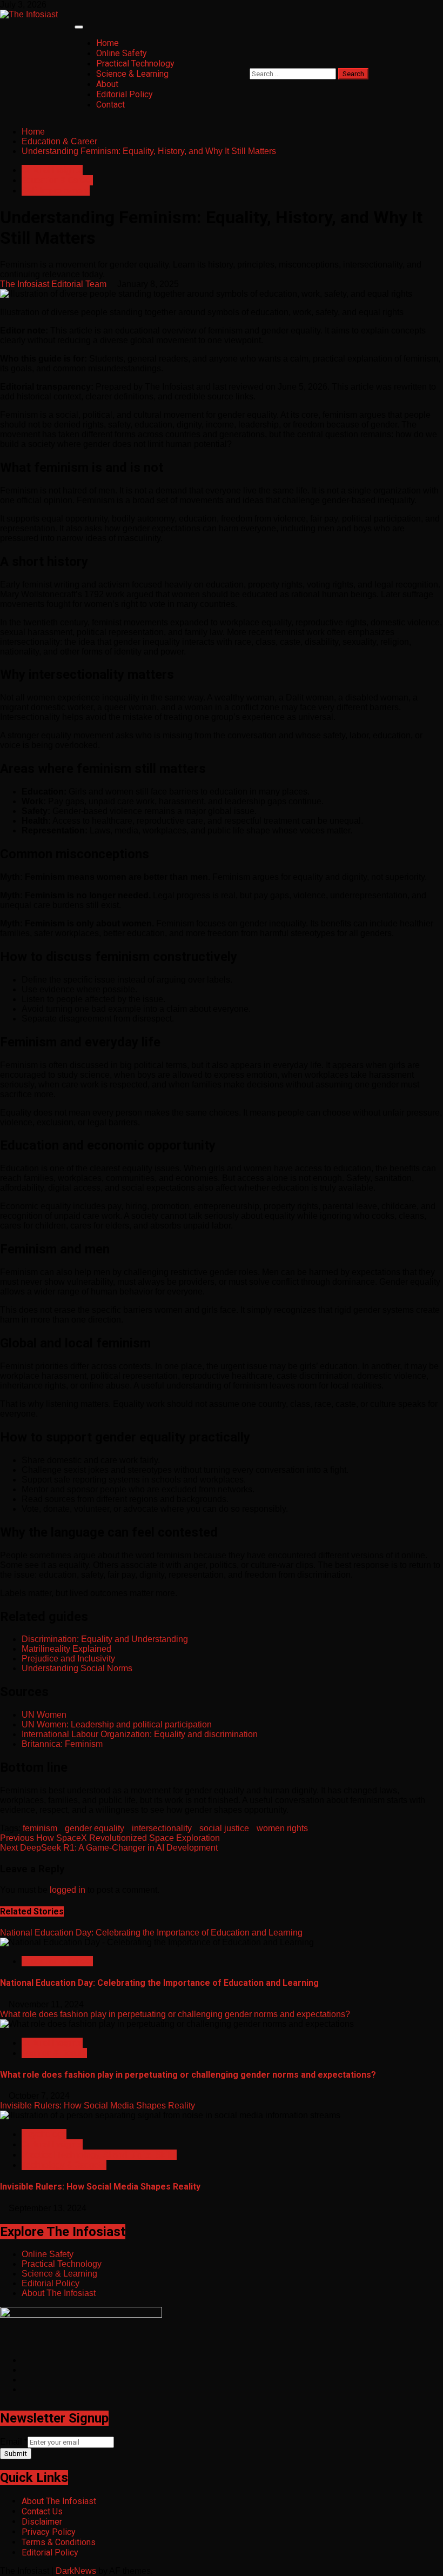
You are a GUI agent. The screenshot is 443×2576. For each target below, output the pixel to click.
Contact (110, 105)
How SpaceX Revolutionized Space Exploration (110, 1838)
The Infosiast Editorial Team (54, 284)
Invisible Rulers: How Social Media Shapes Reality (98, 2105)
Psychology (44, 2134)
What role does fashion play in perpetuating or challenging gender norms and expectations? (175, 2014)
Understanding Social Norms (77, 1668)
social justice (224, 1828)
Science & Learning (132, 74)
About (107, 84)
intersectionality (162, 1828)
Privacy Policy (49, 2532)
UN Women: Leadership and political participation (117, 1724)
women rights (282, 1828)
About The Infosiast (59, 2293)
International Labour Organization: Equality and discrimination (140, 1734)
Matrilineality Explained (66, 1649)
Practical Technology (135, 64)
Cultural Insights (52, 170)
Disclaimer (42, 2522)
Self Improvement (56, 191)
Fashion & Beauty (54, 2053)
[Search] (253, 63)
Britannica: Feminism (62, 1744)
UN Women (44, 1715)
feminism (40, 1828)
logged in (68, 1890)
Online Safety (122, 53)
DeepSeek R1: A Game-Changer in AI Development (109, 1848)
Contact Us (42, 2511)
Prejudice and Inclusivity (68, 1659)
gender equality (95, 1828)
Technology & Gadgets (64, 2165)
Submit (16, 2454)
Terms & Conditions (59, 2542)
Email (14, 2442)
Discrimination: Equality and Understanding (105, 1639)
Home (108, 43)
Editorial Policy (125, 94)
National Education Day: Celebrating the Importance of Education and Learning (151, 1933)
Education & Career (57, 180)
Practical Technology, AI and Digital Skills (99, 2155)
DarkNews (76, 2571)
